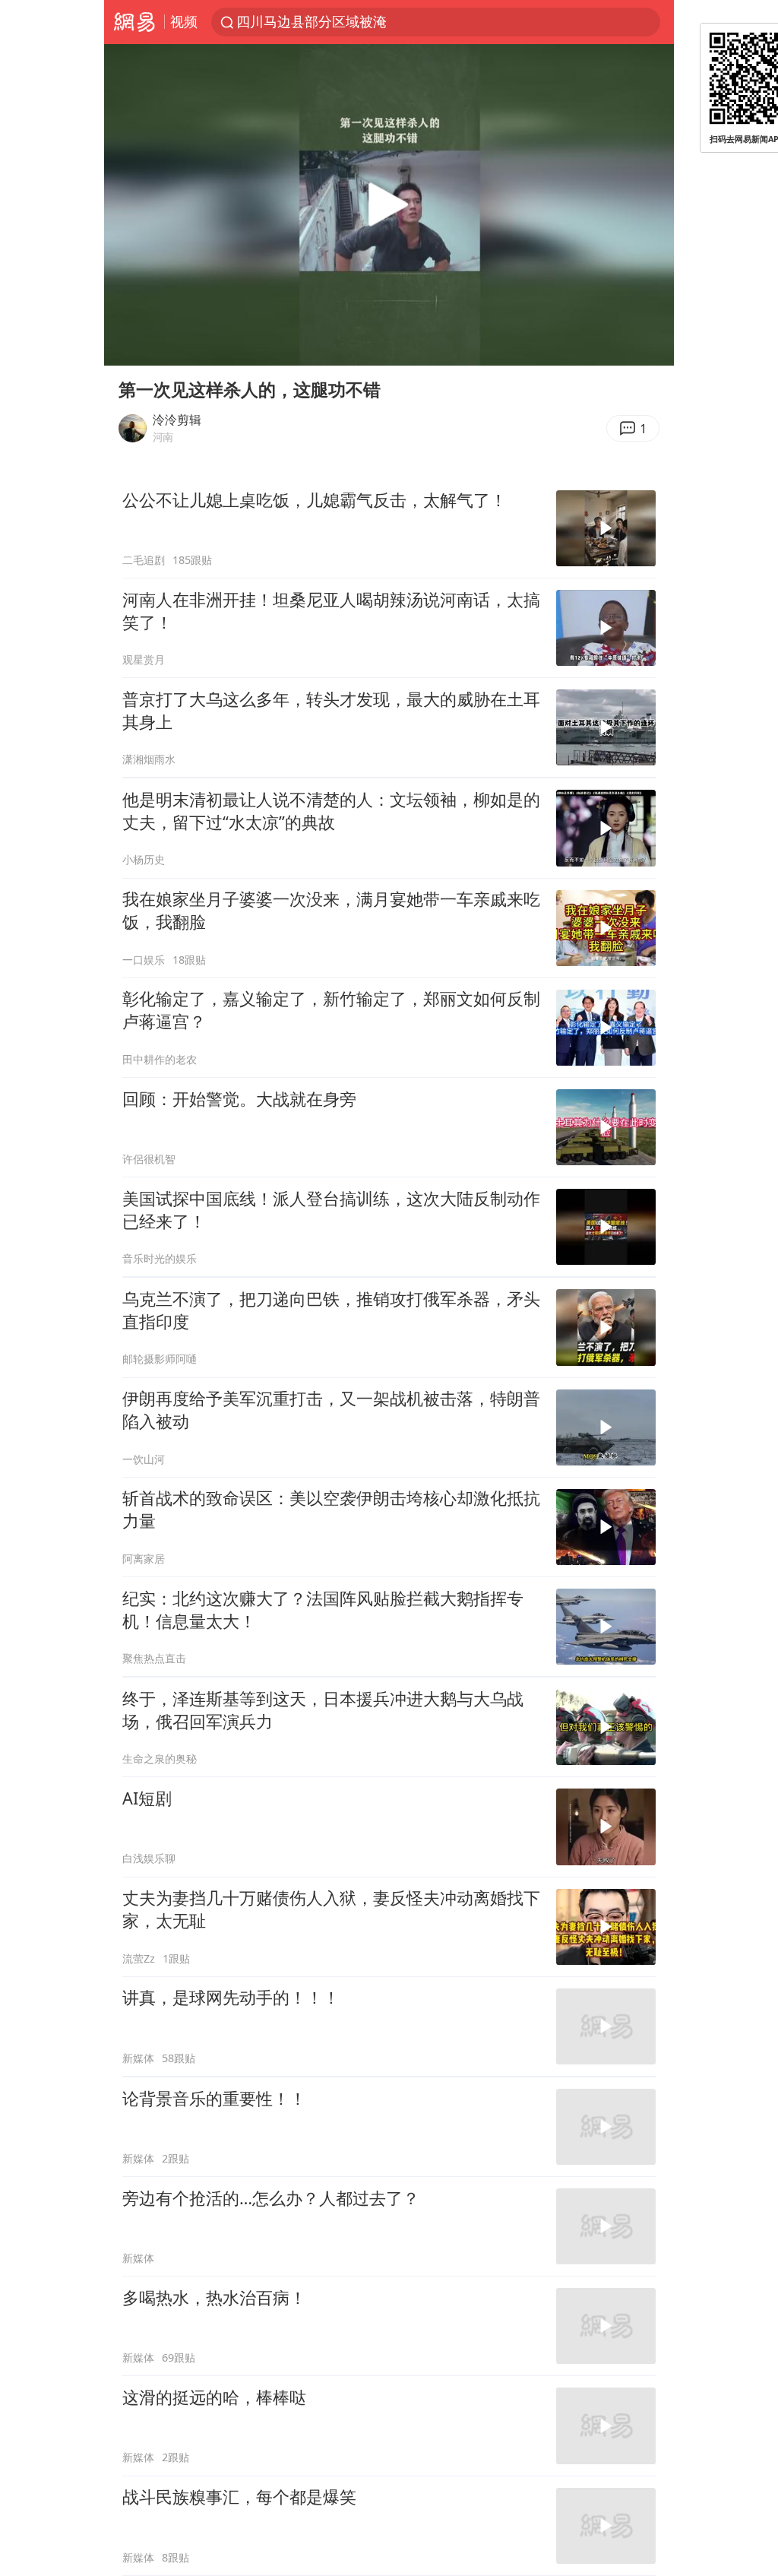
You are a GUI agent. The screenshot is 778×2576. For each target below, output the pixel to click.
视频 (184, 21)
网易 (134, 22)
